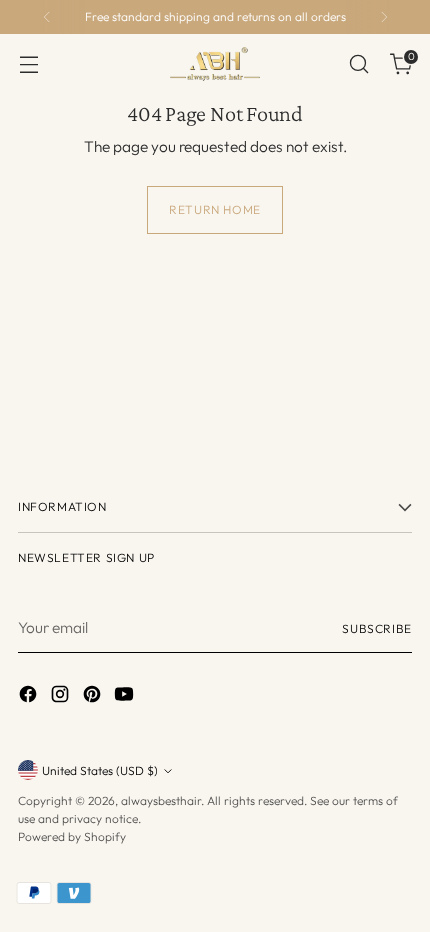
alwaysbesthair (161, 800)
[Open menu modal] (28, 64)
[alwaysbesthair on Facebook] (30, 697)
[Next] (384, 17)
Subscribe (377, 628)
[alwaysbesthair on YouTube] (126, 697)
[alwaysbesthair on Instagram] (62, 697)
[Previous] (47, 17)
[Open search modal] (358, 64)
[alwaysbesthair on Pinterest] (94, 697)
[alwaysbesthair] (215, 64)
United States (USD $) (100, 770)
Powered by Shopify (72, 836)
